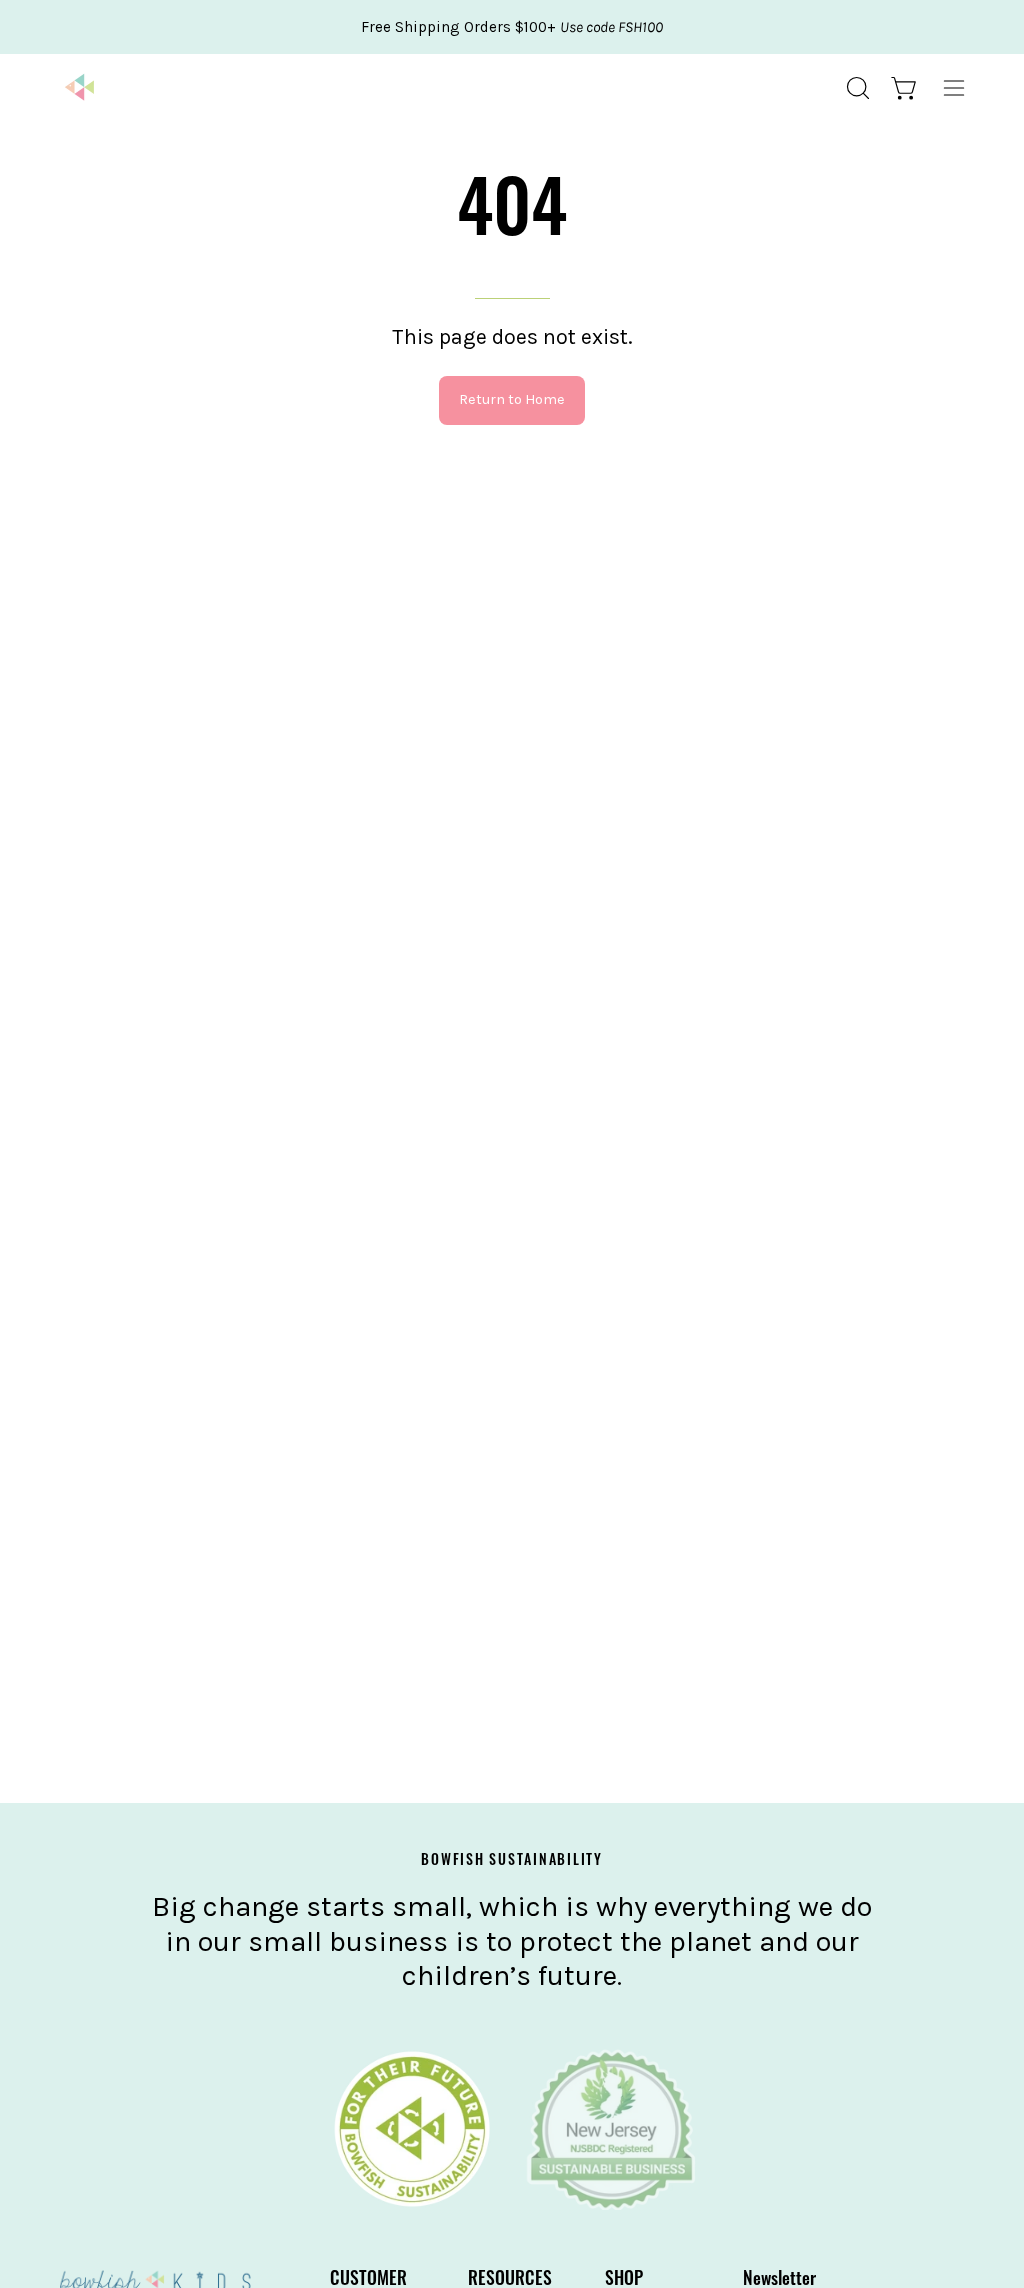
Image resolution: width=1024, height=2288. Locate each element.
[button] (856, 88)
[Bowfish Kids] (80, 88)
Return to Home (512, 399)
